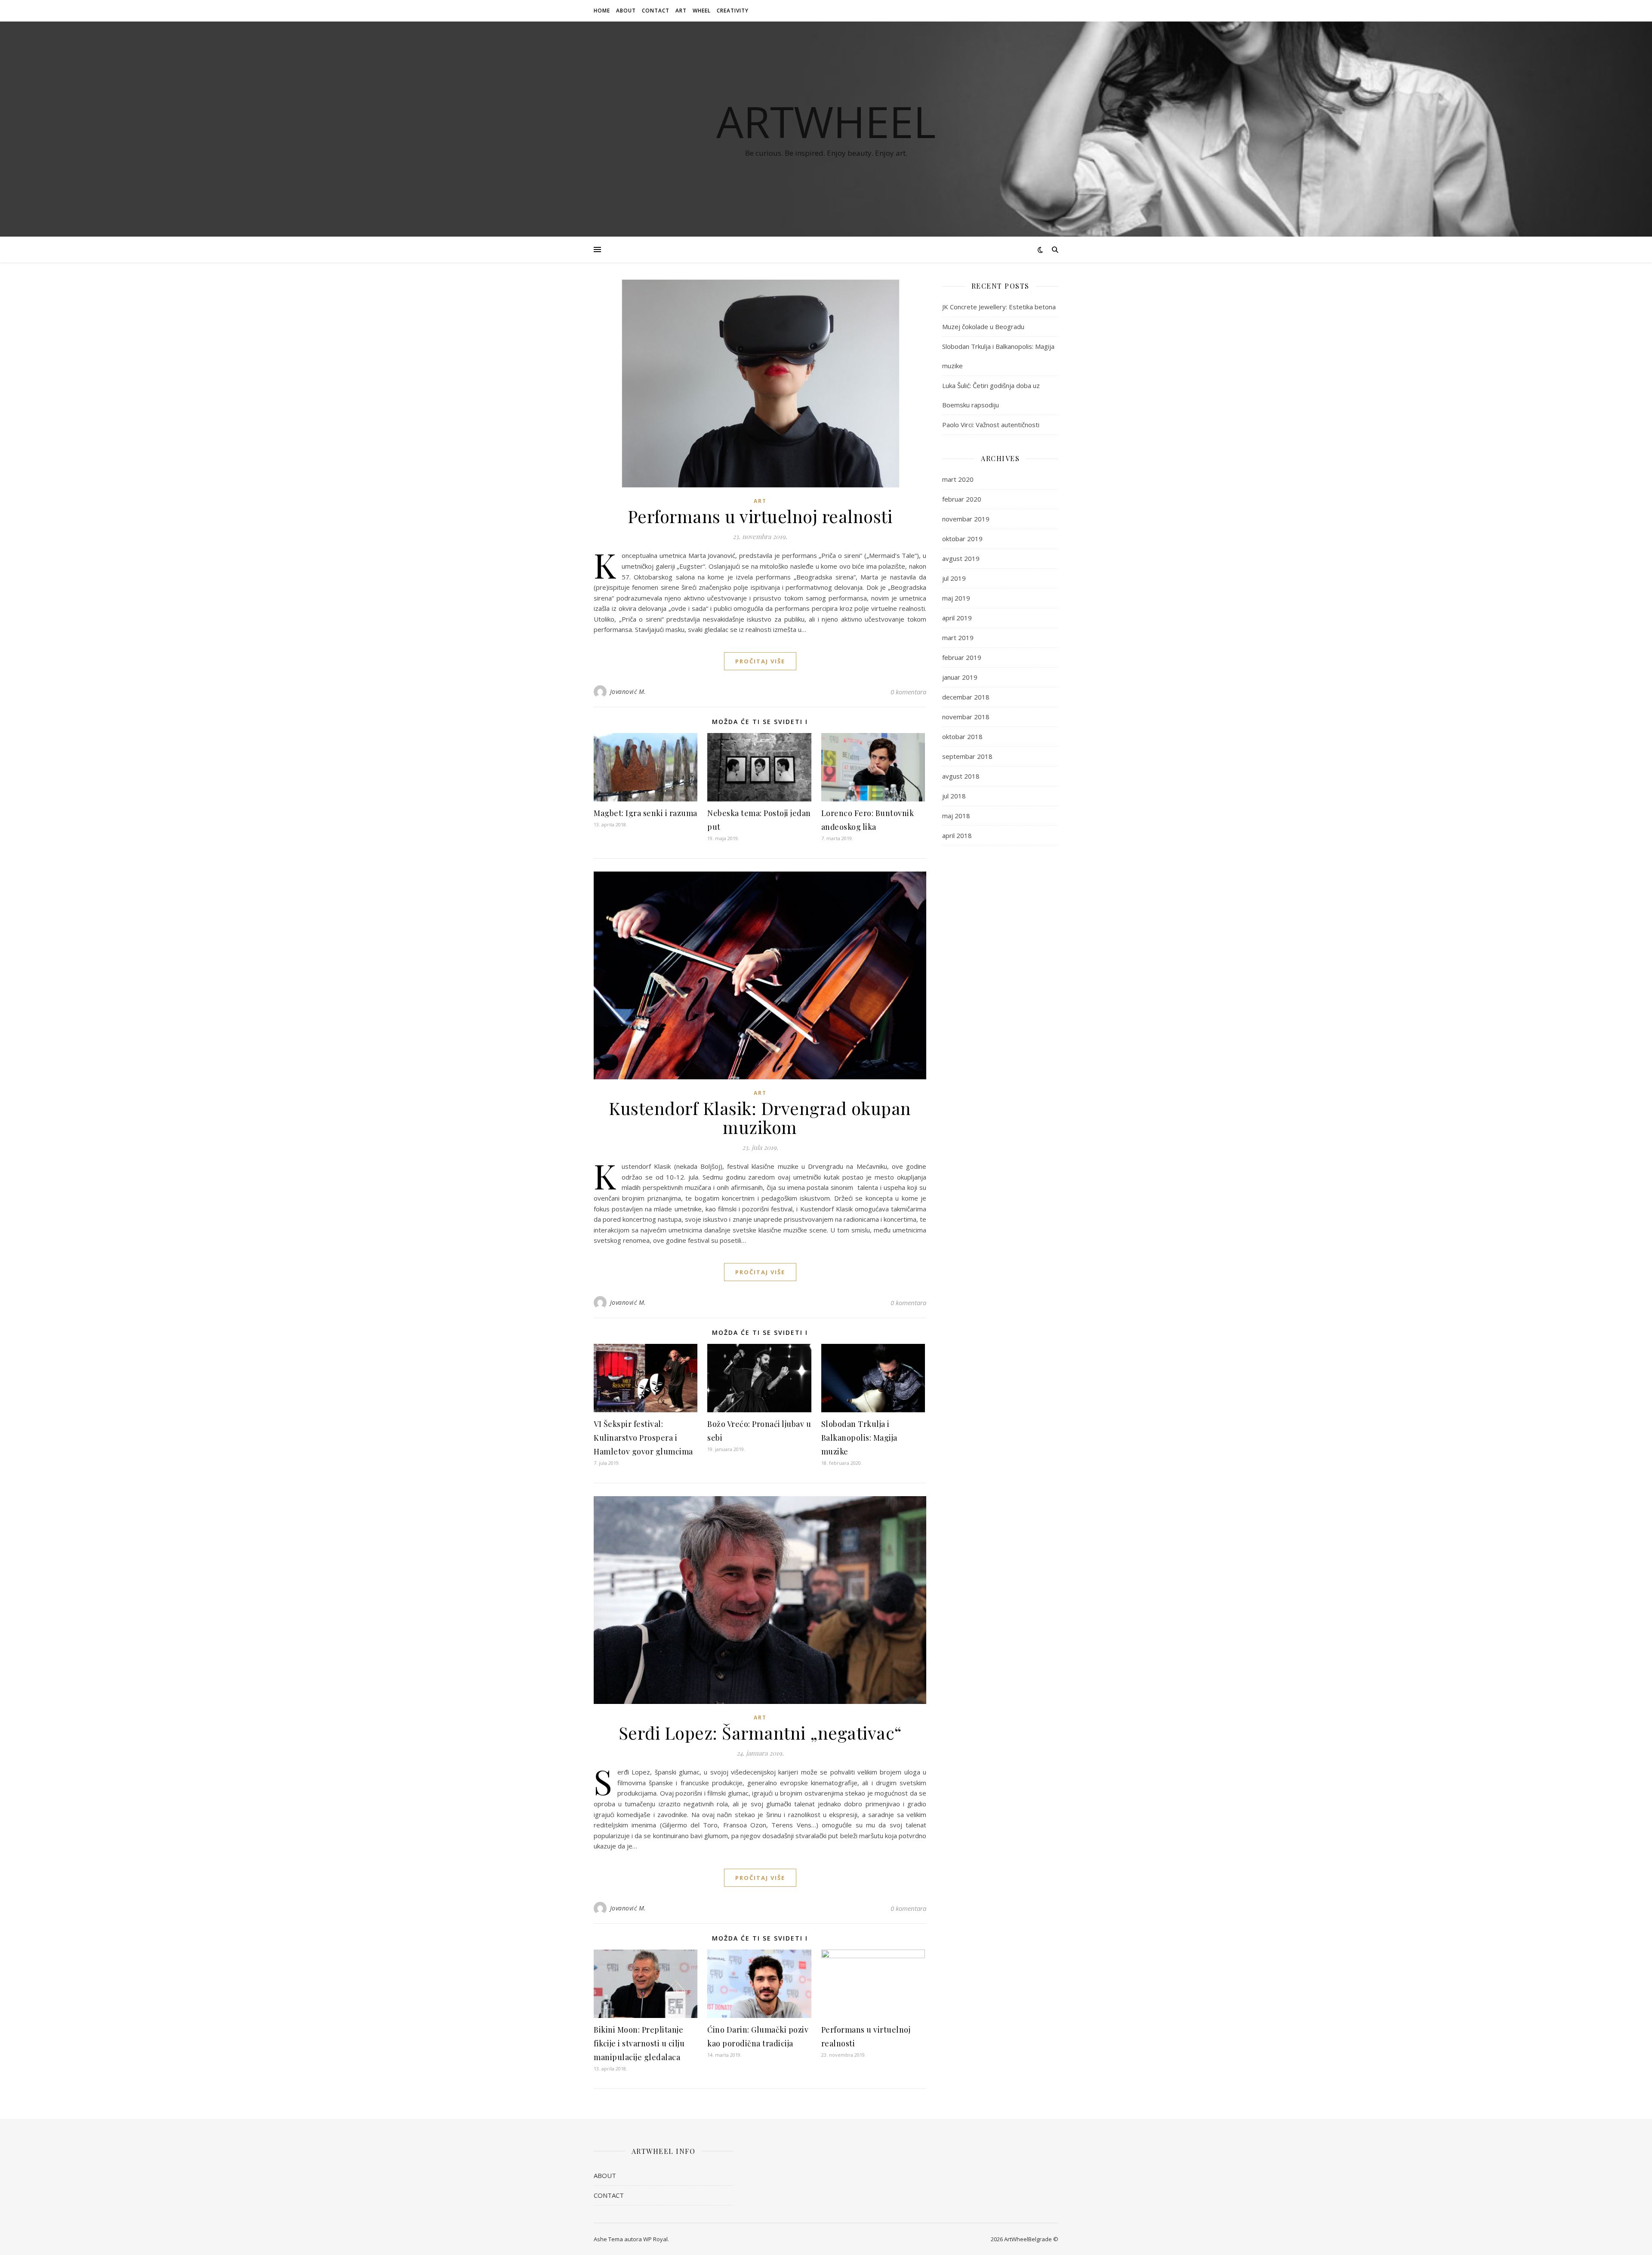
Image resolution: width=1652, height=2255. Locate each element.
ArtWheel (826, 121)
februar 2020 (962, 499)
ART (681, 11)
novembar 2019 (966, 519)
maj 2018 (956, 816)
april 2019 (957, 618)
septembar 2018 (967, 756)
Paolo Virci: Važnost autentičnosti (991, 425)
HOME (602, 11)
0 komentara (908, 692)
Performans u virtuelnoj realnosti (760, 516)
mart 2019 (958, 638)
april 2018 (957, 835)
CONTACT (656, 11)
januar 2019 (960, 677)
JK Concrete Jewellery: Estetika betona (999, 307)
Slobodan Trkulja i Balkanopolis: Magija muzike (859, 1438)
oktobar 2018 (962, 736)
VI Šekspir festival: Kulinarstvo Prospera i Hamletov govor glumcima (643, 1438)
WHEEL (702, 11)
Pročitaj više (760, 661)
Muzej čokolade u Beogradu (983, 327)
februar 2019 (962, 657)
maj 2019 (956, 598)
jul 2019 (954, 578)
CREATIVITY (733, 11)
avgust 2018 (961, 776)
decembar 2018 (966, 697)
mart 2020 (958, 479)
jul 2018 (954, 796)
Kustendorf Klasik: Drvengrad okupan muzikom (760, 1117)
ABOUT (626, 11)
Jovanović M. (628, 692)
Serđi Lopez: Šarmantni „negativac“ (760, 1733)
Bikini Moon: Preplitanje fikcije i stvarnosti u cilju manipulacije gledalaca (639, 2043)
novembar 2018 (966, 717)
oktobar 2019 (962, 539)
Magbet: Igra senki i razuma (646, 813)
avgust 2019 (961, 558)
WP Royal (655, 2239)
